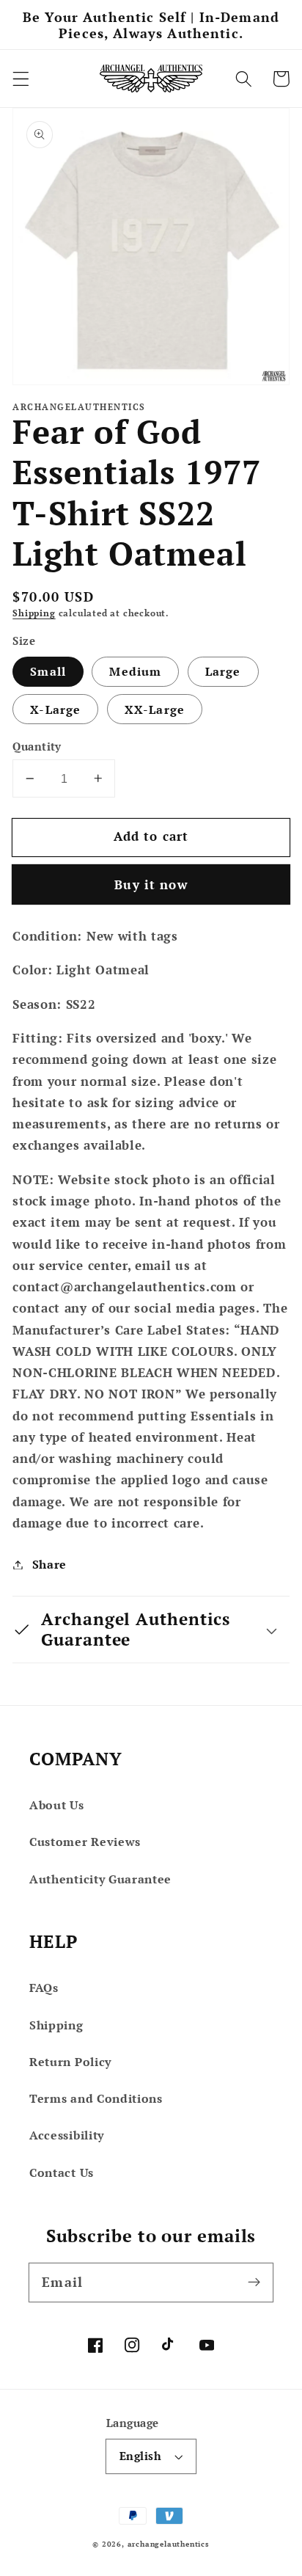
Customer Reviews (85, 1842)
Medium (135, 671)
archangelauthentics (169, 2544)
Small (48, 671)
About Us (57, 1805)
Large (223, 671)
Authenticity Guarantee (100, 1879)
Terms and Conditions (96, 2098)
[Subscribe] (254, 2282)
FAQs (44, 1988)
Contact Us (62, 2172)
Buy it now (151, 884)
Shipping (34, 613)
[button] (21, 79)
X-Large (55, 709)
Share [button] (49, 1564)
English (140, 2456)
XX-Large (155, 709)
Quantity (37, 746)
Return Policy (70, 2062)
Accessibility (67, 2135)
